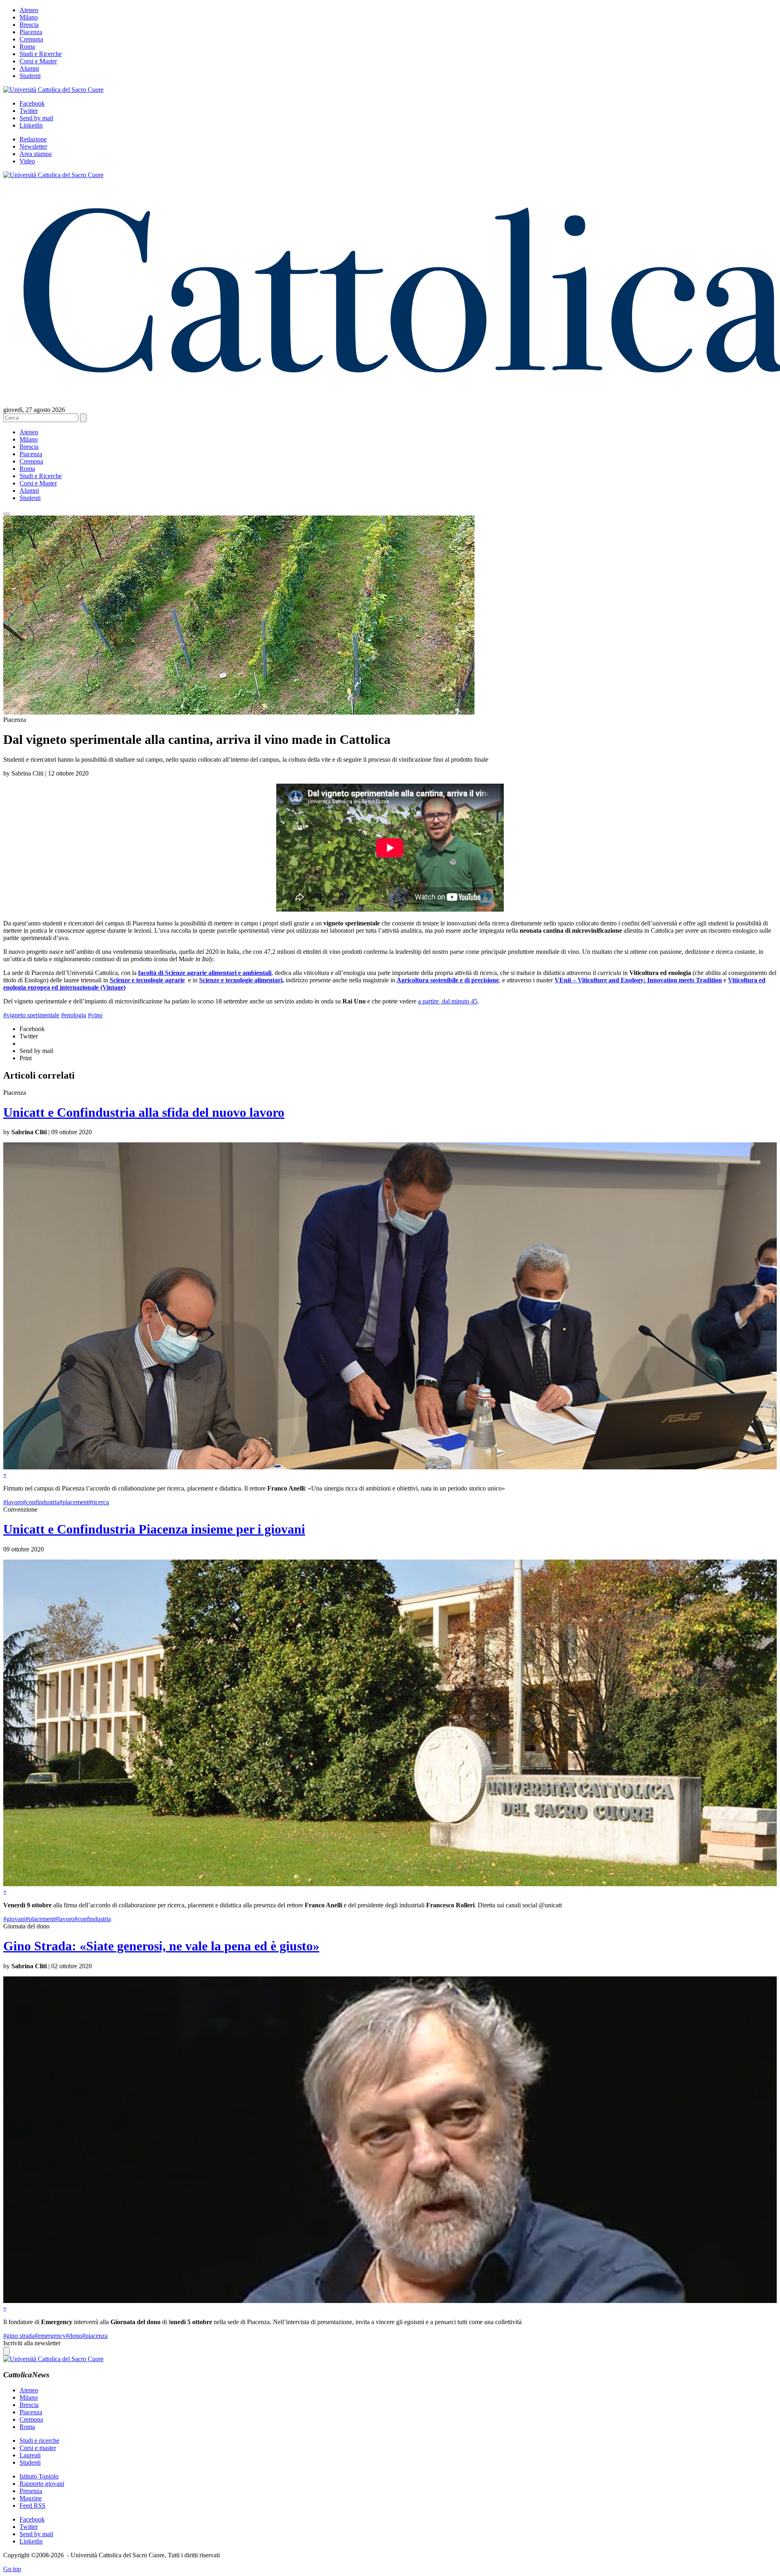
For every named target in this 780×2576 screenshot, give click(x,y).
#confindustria (41, 1502)
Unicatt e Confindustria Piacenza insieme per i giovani (154, 1529)
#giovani (14, 1919)
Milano (29, 17)
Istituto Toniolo (39, 2476)
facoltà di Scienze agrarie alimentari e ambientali (205, 973)
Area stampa (36, 154)
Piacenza (31, 32)
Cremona (31, 39)
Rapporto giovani (42, 2484)
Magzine (31, 2498)
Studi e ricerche (39, 2441)
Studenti (30, 76)
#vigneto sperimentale (31, 1015)
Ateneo (29, 10)
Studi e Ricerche (41, 54)
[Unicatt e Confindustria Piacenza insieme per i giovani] (390, 1884)
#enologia (74, 1015)
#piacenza (95, 2336)
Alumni (29, 68)
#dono (74, 2336)
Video (27, 161)
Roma (27, 47)
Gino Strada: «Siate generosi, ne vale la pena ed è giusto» (161, 1946)
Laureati (30, 2455)
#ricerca (99, 1502)
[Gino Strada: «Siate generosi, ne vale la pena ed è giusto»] (390, 2301)
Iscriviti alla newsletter (32, 2343)
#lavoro (13, 1502)
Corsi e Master (38, 61)
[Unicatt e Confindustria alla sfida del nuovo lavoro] (390, 1467)
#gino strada (19, 2336)
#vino (95, 1015)
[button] (6, 514)
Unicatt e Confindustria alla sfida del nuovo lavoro (144, 1112)
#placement (74, 1502)
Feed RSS (32, 2506)
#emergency (50, 2336)
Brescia (29, 25)
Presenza (31, 2491)
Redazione (33, 139)
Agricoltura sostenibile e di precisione (448, 980)
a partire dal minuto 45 (448, 1001)
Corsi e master (38, 2448)
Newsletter (33, 146)
